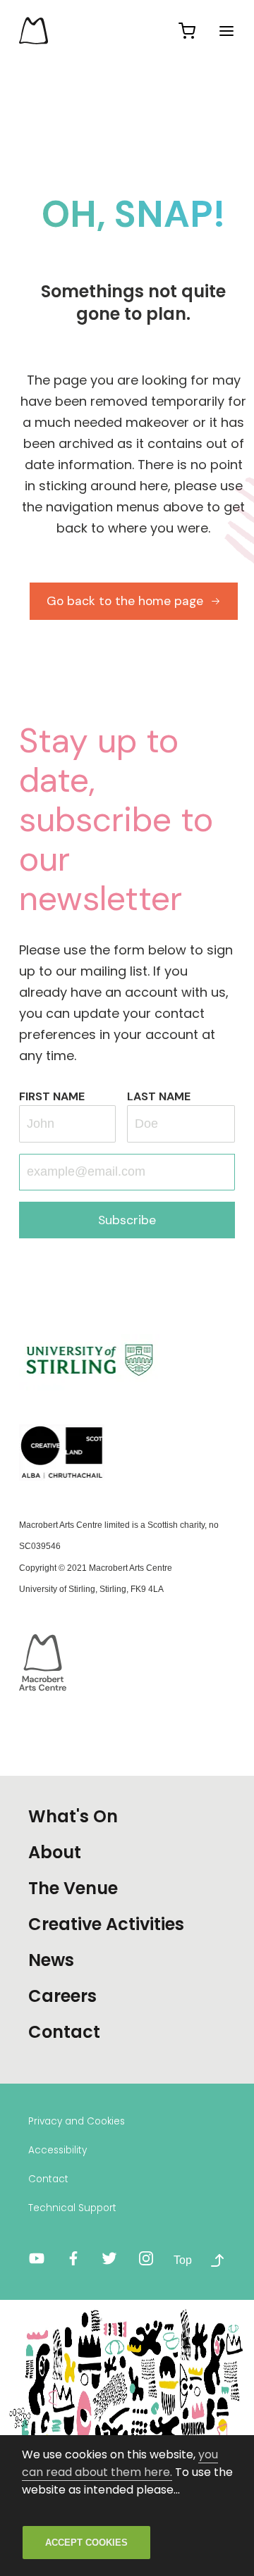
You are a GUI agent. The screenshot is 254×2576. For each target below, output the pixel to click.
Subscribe (127, 1220)
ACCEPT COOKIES (86, 2543)
